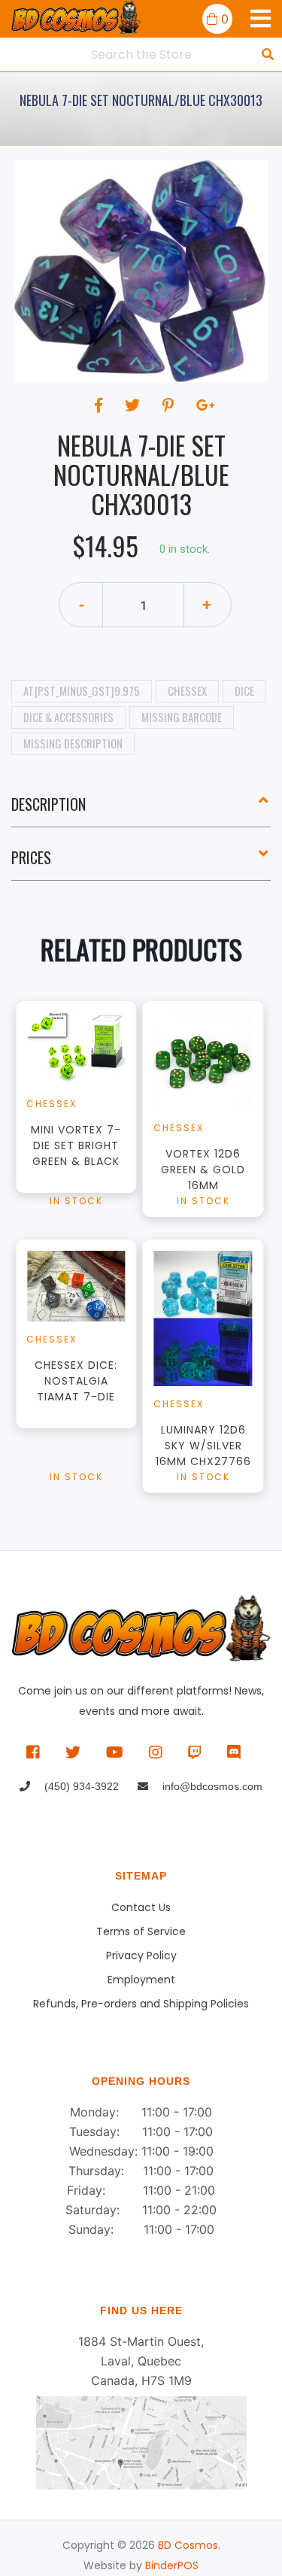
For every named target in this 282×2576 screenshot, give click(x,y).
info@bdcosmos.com (211, 1786)
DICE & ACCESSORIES (68, 717)
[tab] (141, 810)
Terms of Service (141, 1931)
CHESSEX (187, 690)
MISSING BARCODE (182, 717)
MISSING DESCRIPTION (73, 743)
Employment (141, 1980)
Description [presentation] (49, 804)
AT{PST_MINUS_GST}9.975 (82, 690)
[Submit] (268, 54)
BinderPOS (172, 2565)
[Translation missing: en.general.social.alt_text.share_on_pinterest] (170, 405)
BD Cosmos (188, 2545)
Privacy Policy (141, 1956)
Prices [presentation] (31, 857)
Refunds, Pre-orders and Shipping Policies (141, 2004)
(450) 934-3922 (80, 1786)
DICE (244, 690)
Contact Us (141, 1907)
